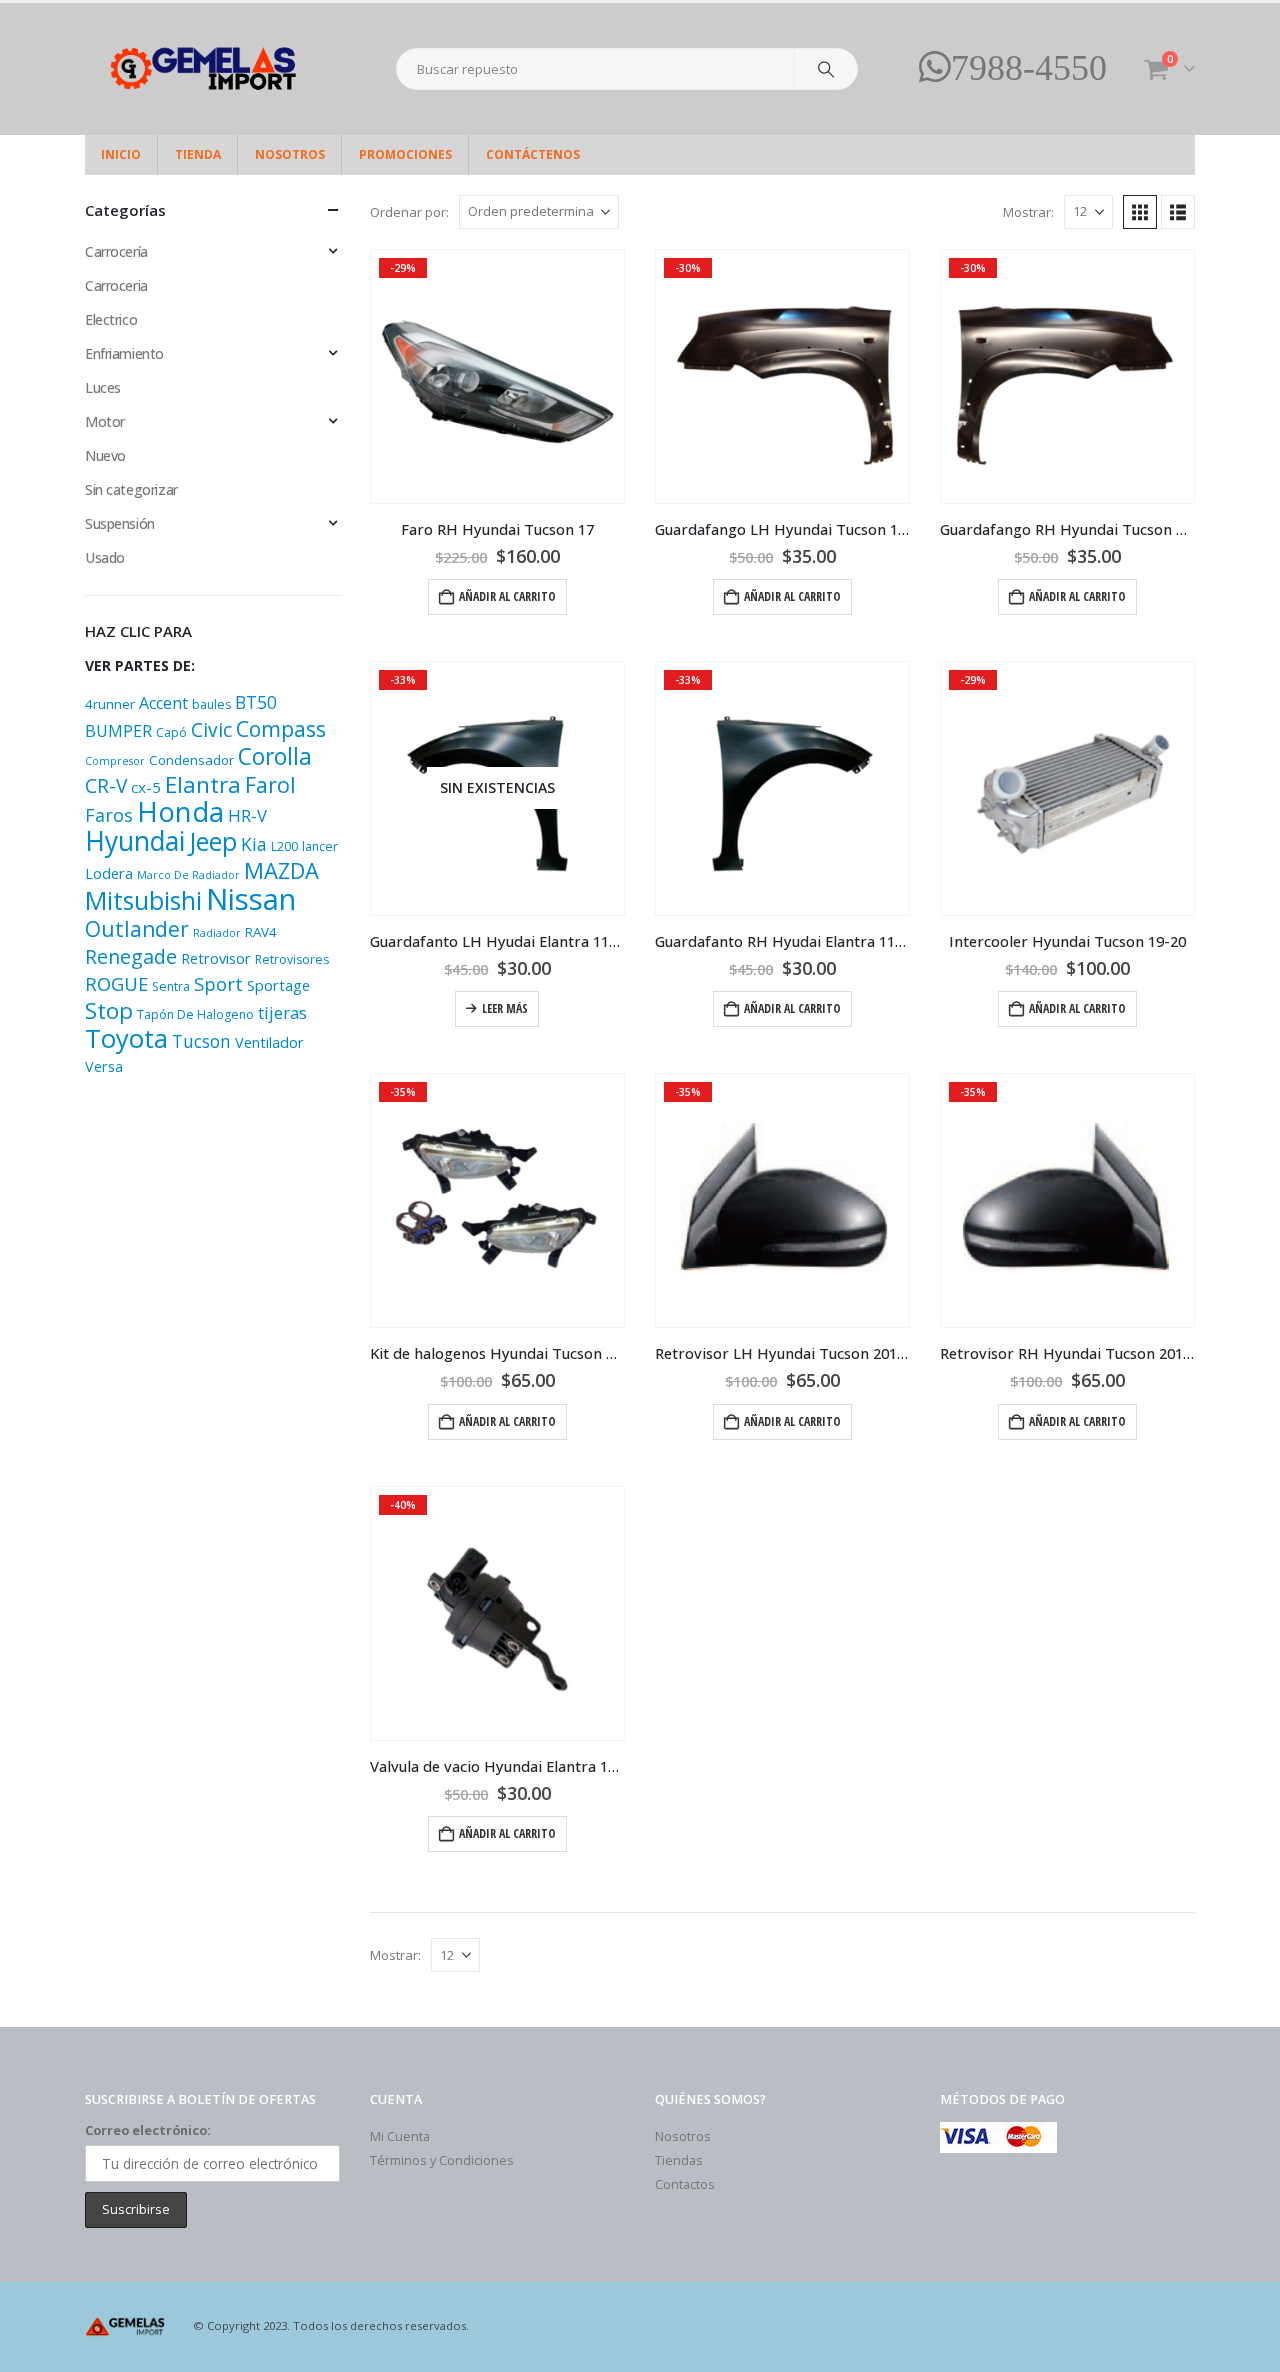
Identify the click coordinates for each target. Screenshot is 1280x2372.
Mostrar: (1028, 212)
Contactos (685, 2184)
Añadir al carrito (507, 596)
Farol (270, 784)
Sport (218, 983)
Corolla (275, 756)
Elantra (203, 784)
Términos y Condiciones (442, 2160)
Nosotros (290, 154)
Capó (171, 732)
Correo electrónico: (148, 2130)
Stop (109, 1010)
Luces (103, 387)
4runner (110, 704)
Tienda (198, 154)
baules (211, 704)
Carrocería (116, 251)
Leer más (505, 1008)
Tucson (201, 1041)
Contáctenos (533, 154)
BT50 (256, 702)
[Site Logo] (210, 69)
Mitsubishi (143, 900)
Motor (105, 421)
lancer (320, 846)
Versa (104, 1066)
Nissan (251, 899)
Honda (180, 811)
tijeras (282, 1012)
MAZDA (281, 870)
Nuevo (105, 455)
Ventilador (269, 1042)
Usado (105, 557)
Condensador (191, 760)
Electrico (111, 319)
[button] (1140, 212)
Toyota (126, 1038)
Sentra (171, 986)
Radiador (217, 933)
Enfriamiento (124, 353)
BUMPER (118, 731)
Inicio (121, 154)
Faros (109, 815)
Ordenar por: (409, 212)
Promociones (405, 154)
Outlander (137, 928)
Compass (281, 728)
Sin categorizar (131, 489)
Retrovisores (292, 959)
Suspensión (120, 523)
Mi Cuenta (400, 2136)
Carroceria (116, 285)
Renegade (131, 956)
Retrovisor (216, 958)
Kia (254, 844)
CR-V (106, 786)
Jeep (213, 841)
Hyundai (135, 841)
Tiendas (679, 2160)
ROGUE (116, 983)
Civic (211, 730)
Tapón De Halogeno (195, 1014)
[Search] (826, 69)
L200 (284, 846)
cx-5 (146, 787)
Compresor (115, 761)
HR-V (247, 815)
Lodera (109, 873)
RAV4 (261, 932)
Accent (163, 703)
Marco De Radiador (188, 875)
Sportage (278, 985)
